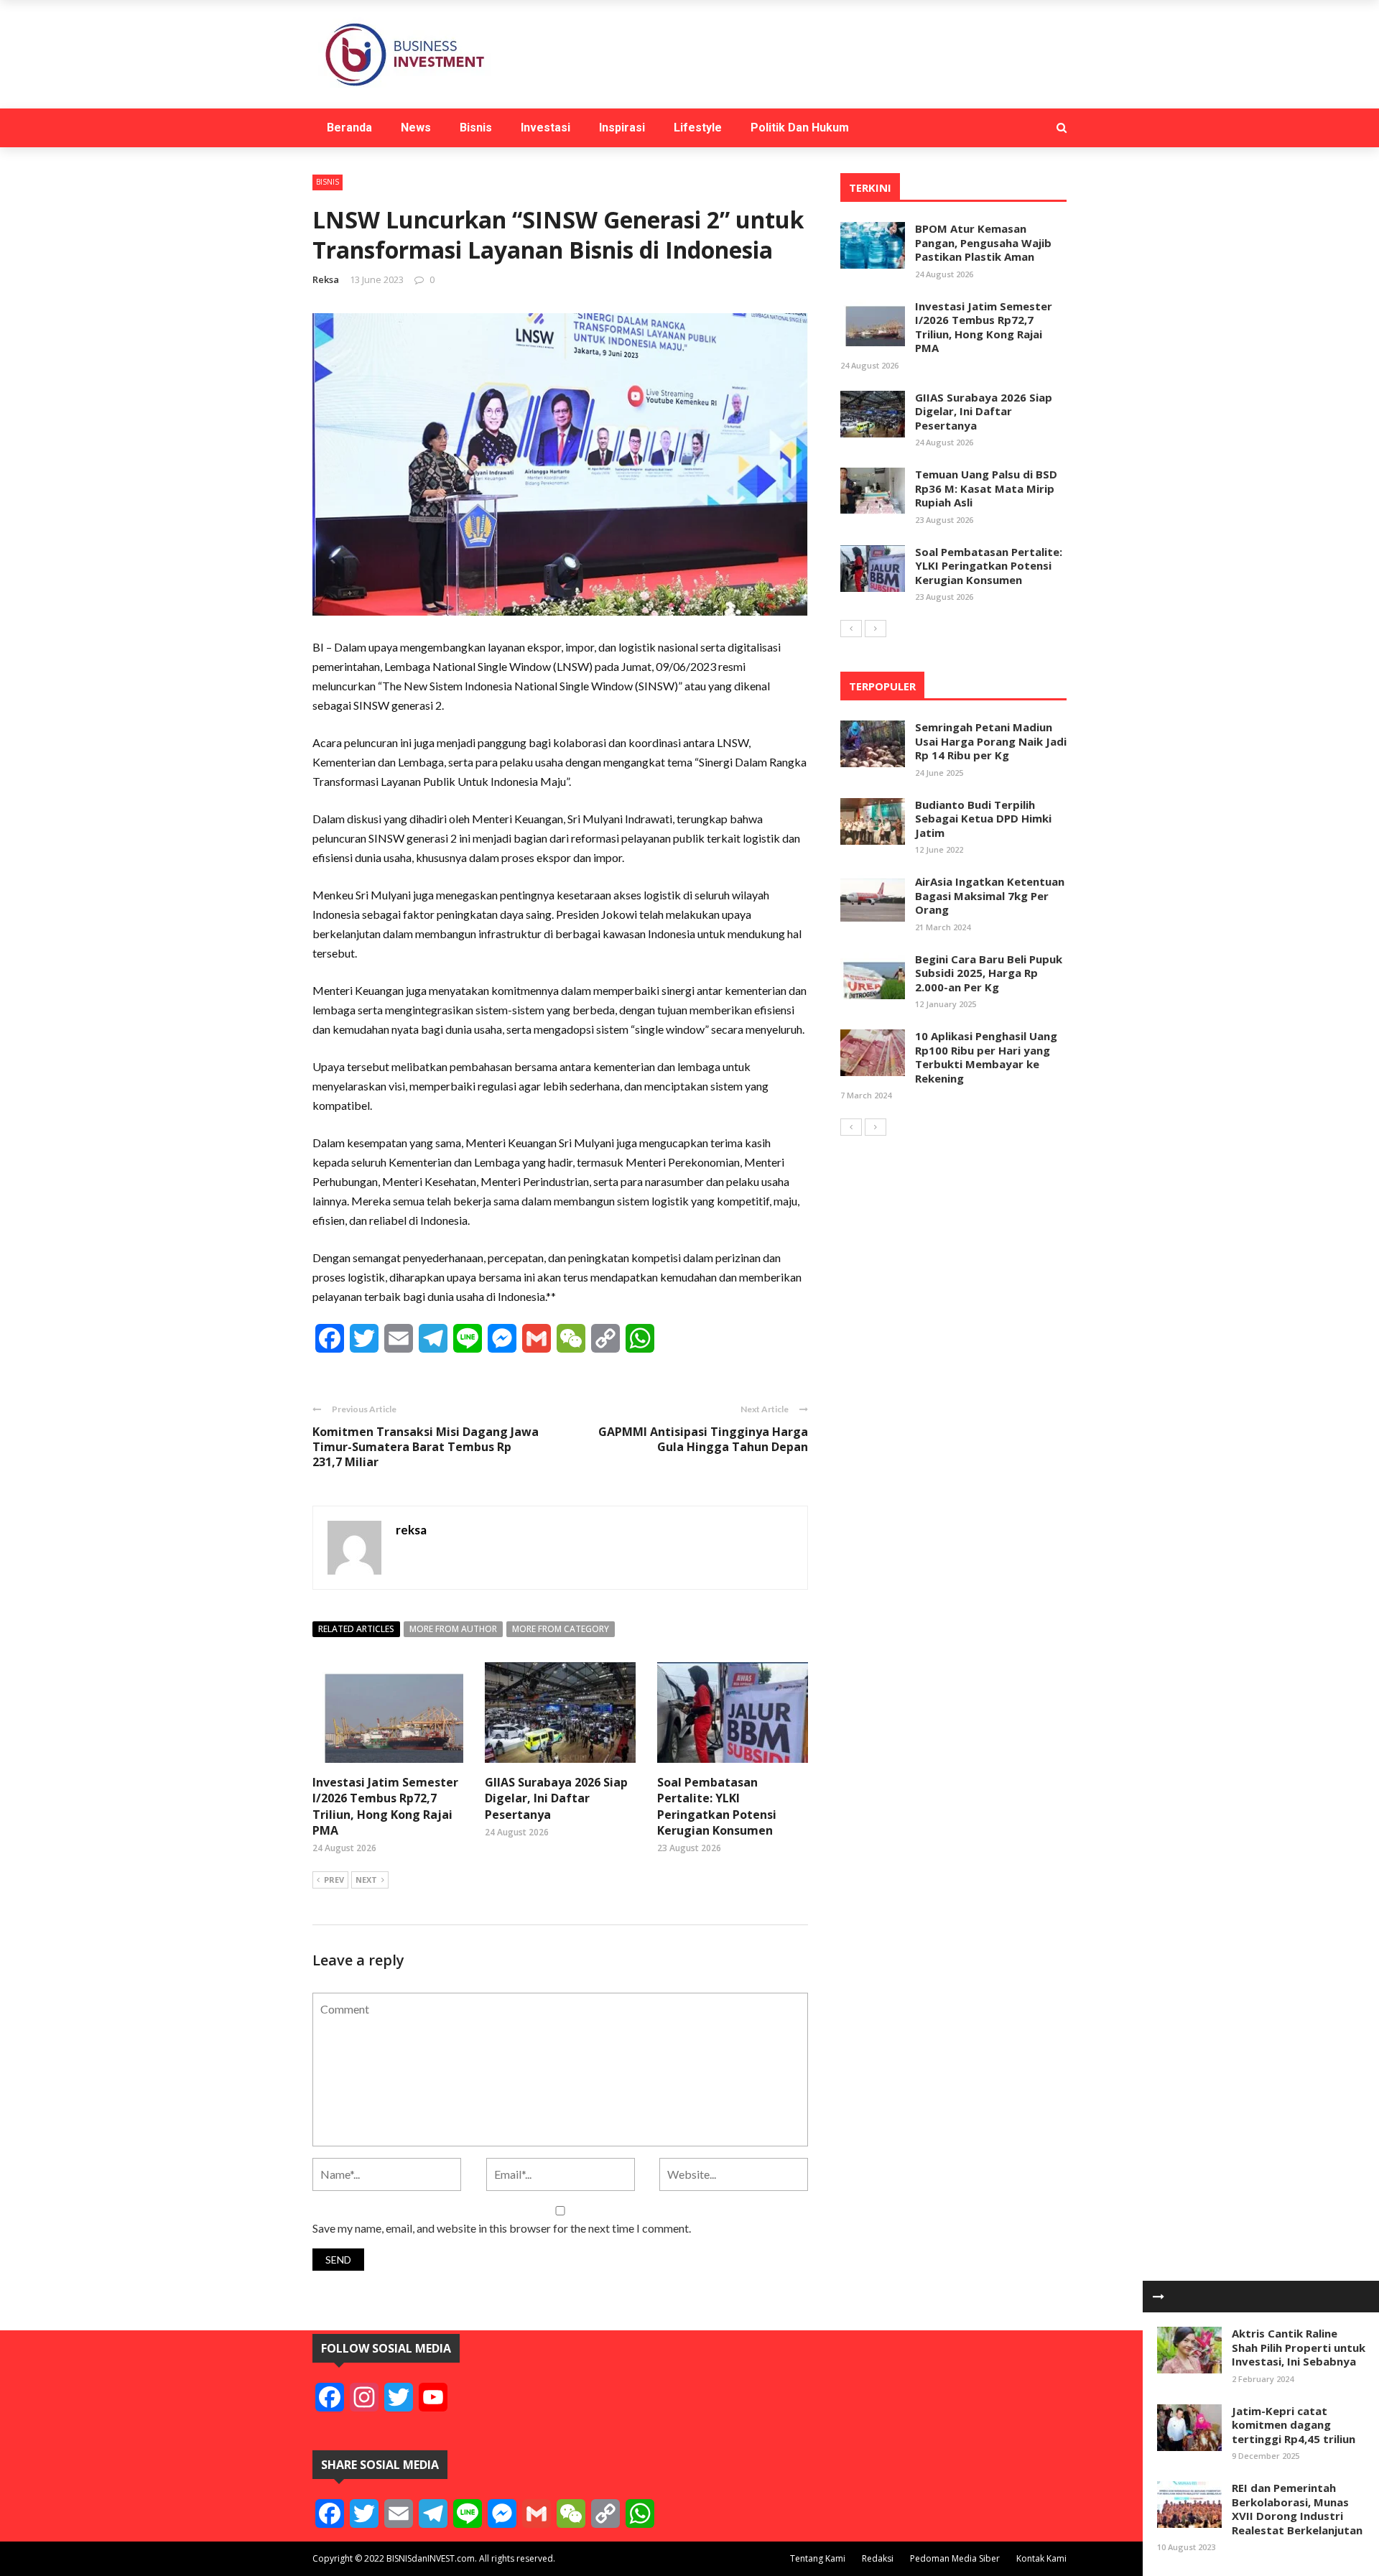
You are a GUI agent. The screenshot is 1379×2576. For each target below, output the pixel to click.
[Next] (876, 629)
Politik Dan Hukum (800, 128)
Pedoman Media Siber (955, 2558)
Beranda (349, 128)
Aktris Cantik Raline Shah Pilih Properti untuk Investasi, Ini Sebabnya (1299, 2347)
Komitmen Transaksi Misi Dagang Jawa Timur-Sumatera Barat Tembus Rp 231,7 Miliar (426, 1447)
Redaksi (878, 2558)
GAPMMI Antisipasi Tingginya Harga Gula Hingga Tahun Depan (703, 1439)
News (416, 128)
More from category (561, 1629)
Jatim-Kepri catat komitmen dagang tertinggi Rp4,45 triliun (1294, 2425)
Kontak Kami (1041, 2558)
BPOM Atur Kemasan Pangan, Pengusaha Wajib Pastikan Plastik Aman (983, 242)
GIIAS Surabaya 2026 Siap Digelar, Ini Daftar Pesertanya (556, 1798)
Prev (334, 1880)
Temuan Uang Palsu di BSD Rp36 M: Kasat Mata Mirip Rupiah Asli (986, 488)
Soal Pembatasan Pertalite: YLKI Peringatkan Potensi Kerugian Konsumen (717, 1806)
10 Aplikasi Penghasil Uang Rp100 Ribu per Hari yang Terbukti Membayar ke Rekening (986, 1057)
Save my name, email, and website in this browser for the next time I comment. (502, 2228)
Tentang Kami (818, 2558)
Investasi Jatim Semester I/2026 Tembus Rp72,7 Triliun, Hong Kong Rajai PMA (385, 1806)
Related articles (356, 1629)
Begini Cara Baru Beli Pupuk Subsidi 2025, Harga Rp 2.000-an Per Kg (989, 973)
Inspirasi (622, 128)
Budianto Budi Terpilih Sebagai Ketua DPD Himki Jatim (983, 819)
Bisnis (476, 128)
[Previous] (851, 629)
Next (366, 1880)
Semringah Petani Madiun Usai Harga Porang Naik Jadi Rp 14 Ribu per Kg (991, 741)
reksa (326, 279)
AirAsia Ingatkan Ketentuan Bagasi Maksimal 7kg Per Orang (990, 895)
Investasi (545, 128)
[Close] (1159, 2297)
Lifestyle (698, 128)
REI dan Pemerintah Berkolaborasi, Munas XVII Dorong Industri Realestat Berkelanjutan (1297, 2509)
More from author (453, 1629)
